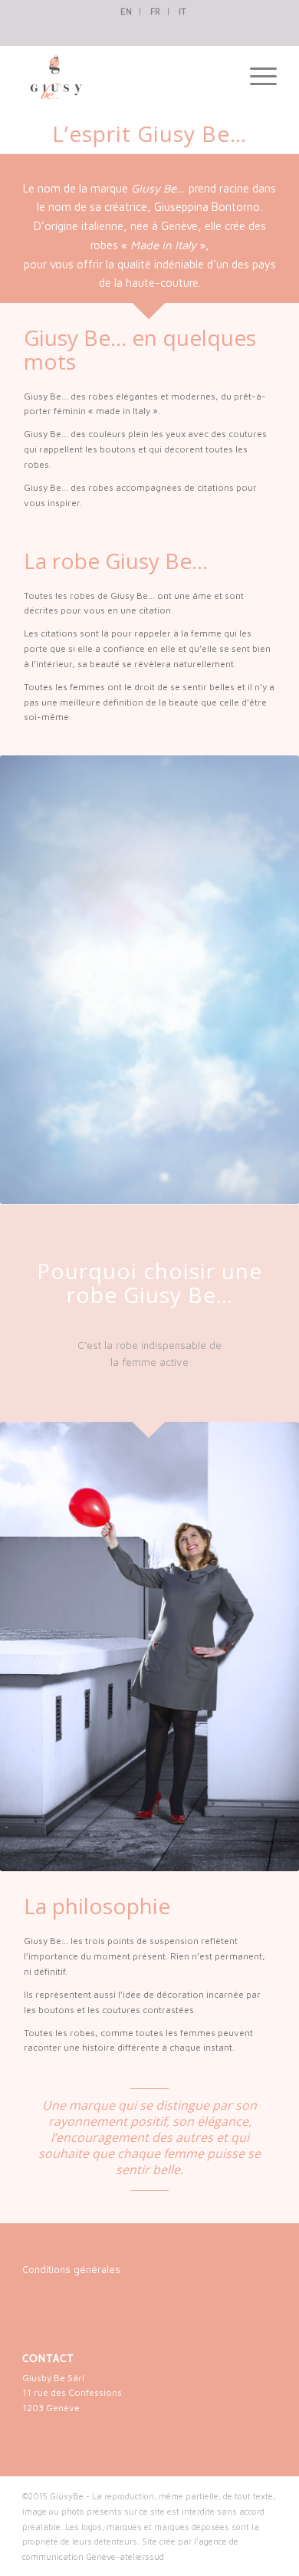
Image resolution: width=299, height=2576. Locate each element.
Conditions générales (71, 2269)
